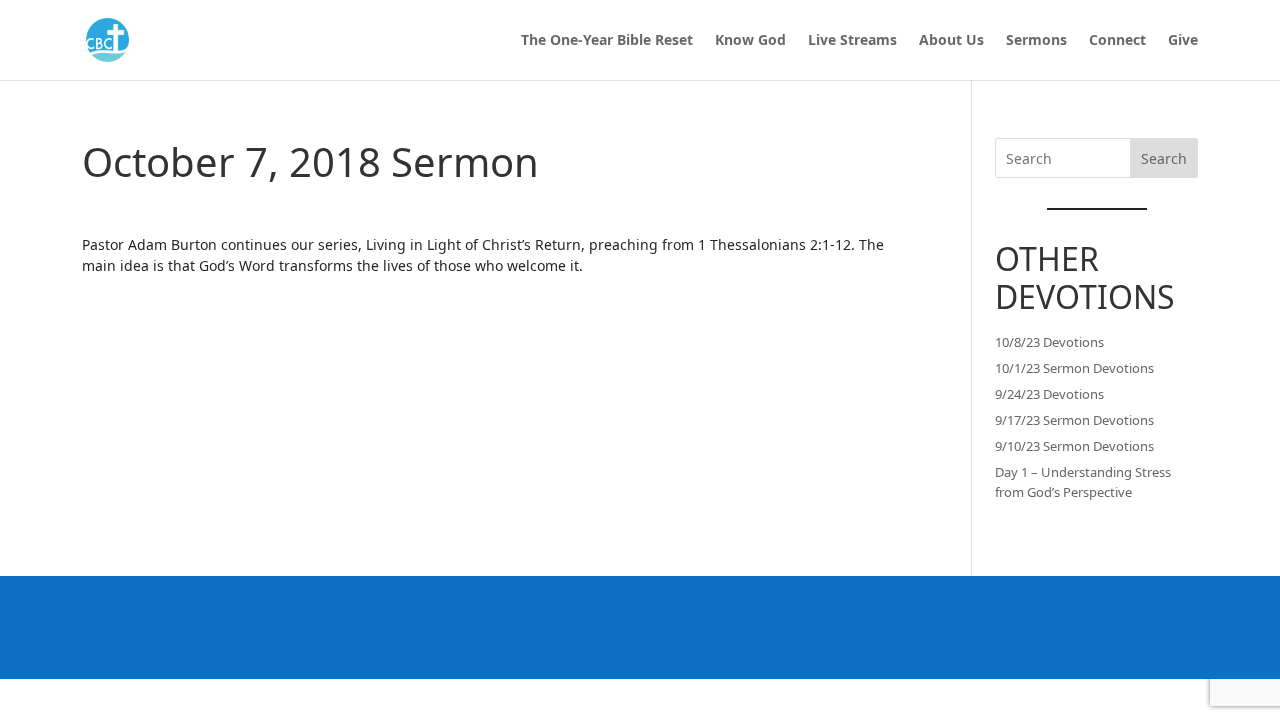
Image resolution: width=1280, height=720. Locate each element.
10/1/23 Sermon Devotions (1074, 368)
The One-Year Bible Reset (607, 41)
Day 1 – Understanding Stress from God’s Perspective (1083, 482)
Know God (750, 41)
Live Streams (852, 41)
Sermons (1036, 41)
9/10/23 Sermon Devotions (1074, 446)
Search (1164, 158)
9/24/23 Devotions (1049, 394)
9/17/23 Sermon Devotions (1074, 420)
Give (1183, 41)
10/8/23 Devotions (1049, 342)
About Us (951, 41)
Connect (1117, 41)
